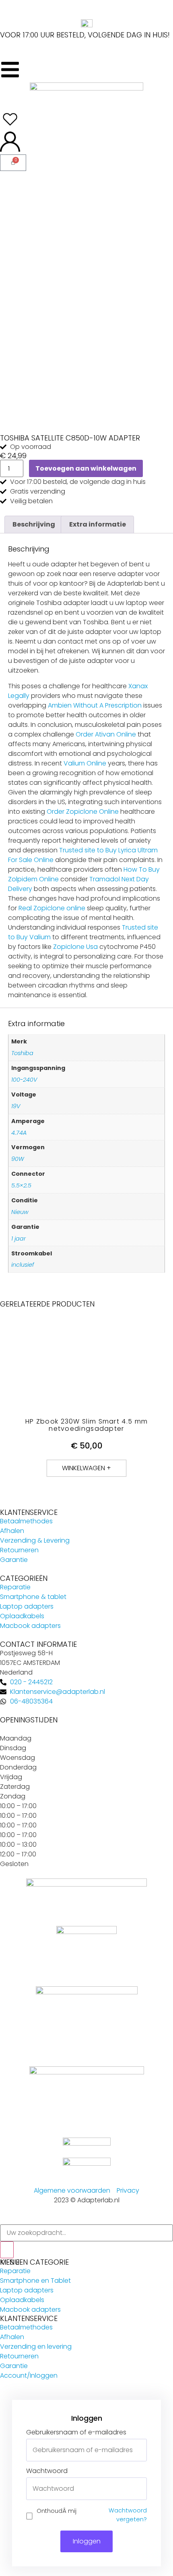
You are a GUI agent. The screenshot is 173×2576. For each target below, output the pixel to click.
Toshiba (22, 1053)
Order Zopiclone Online (83, 812)
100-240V (24, 1080)
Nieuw (20, 1212)
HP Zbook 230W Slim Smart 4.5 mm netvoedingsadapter (86, 1425)
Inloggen (87, 2541)
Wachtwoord (47, 2471)
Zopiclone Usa (75, 947)
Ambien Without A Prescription (95, 705)
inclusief (23, 1265)
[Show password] (140, 2489)
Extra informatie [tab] (98, 524)
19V (16, 1106)
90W (18, 1159)
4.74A (19, 1133)
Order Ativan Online (106, 734)
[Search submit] (7, 2250)
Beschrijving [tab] (34, 524)
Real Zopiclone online (52, 908)
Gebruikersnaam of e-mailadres (76, 2432)
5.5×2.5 (21, 1185)
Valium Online (85, 763)
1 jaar (19, 1239)
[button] (86, 1468)
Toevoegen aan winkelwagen (86, 468)
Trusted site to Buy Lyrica (98, 850)
